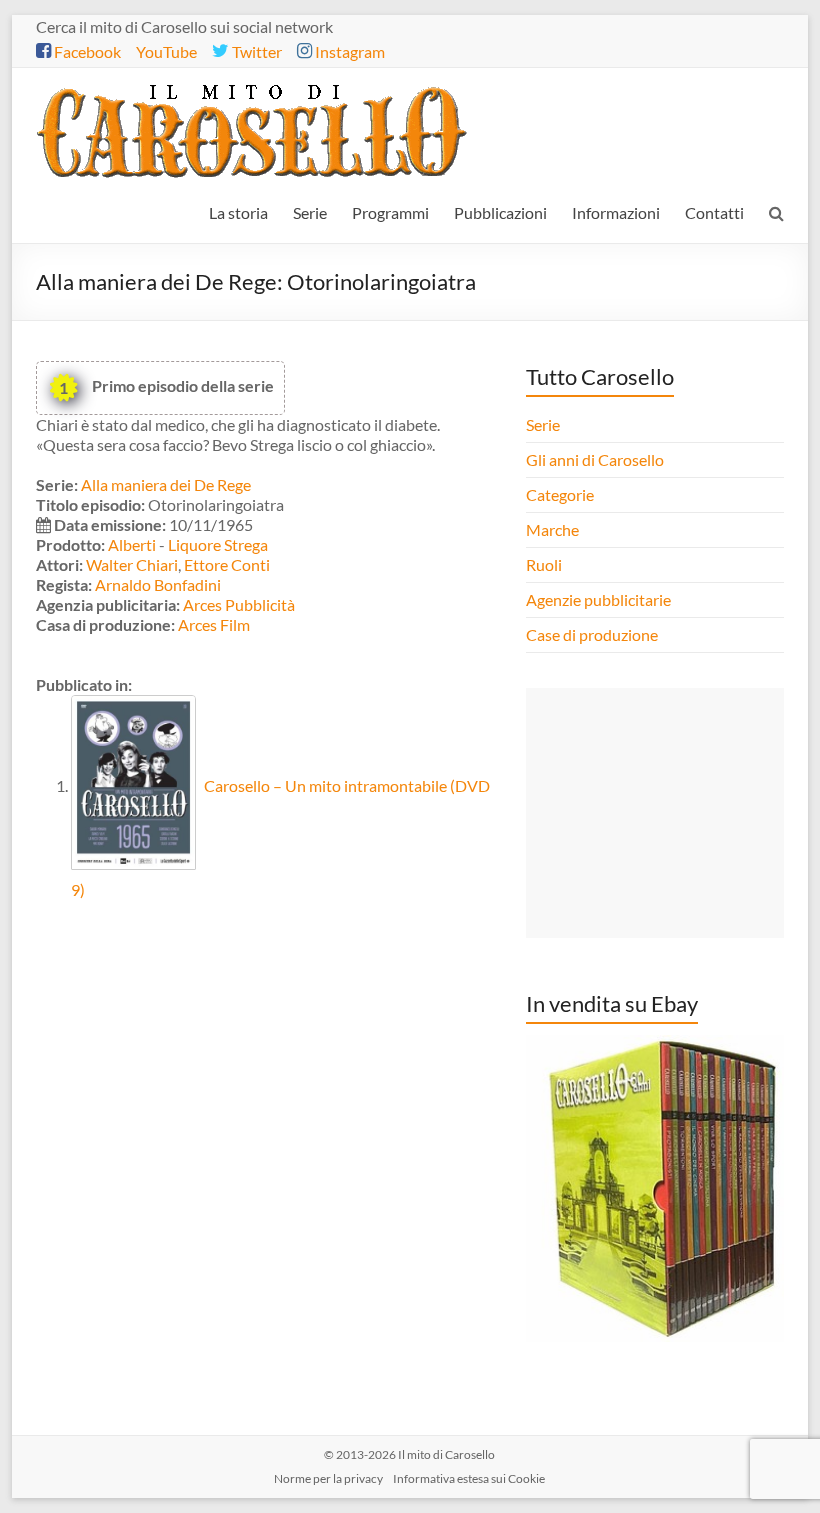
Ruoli (544, 564)
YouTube (166, 51)
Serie (310, 212)
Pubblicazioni (500, 212)
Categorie (561, 494)
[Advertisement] (655, 813)
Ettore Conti (227, 564)
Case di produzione (593, 634)
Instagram (348, 51)
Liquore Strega (218, 544)
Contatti (714, 212)
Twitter (255, 51)
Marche (552, 529)
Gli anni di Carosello (595, 459)
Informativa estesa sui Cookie (469, 1478)
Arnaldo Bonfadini (158, 584)
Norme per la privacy (328, 1478)
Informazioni (616, 212)
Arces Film (214, 624)
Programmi (390, 212)
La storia (238, 212)
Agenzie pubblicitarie (600, 599)
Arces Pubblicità (239, 604)
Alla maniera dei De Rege (166, 484)
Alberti (132, 544)
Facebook (86, 51)
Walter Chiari (132, 564)
